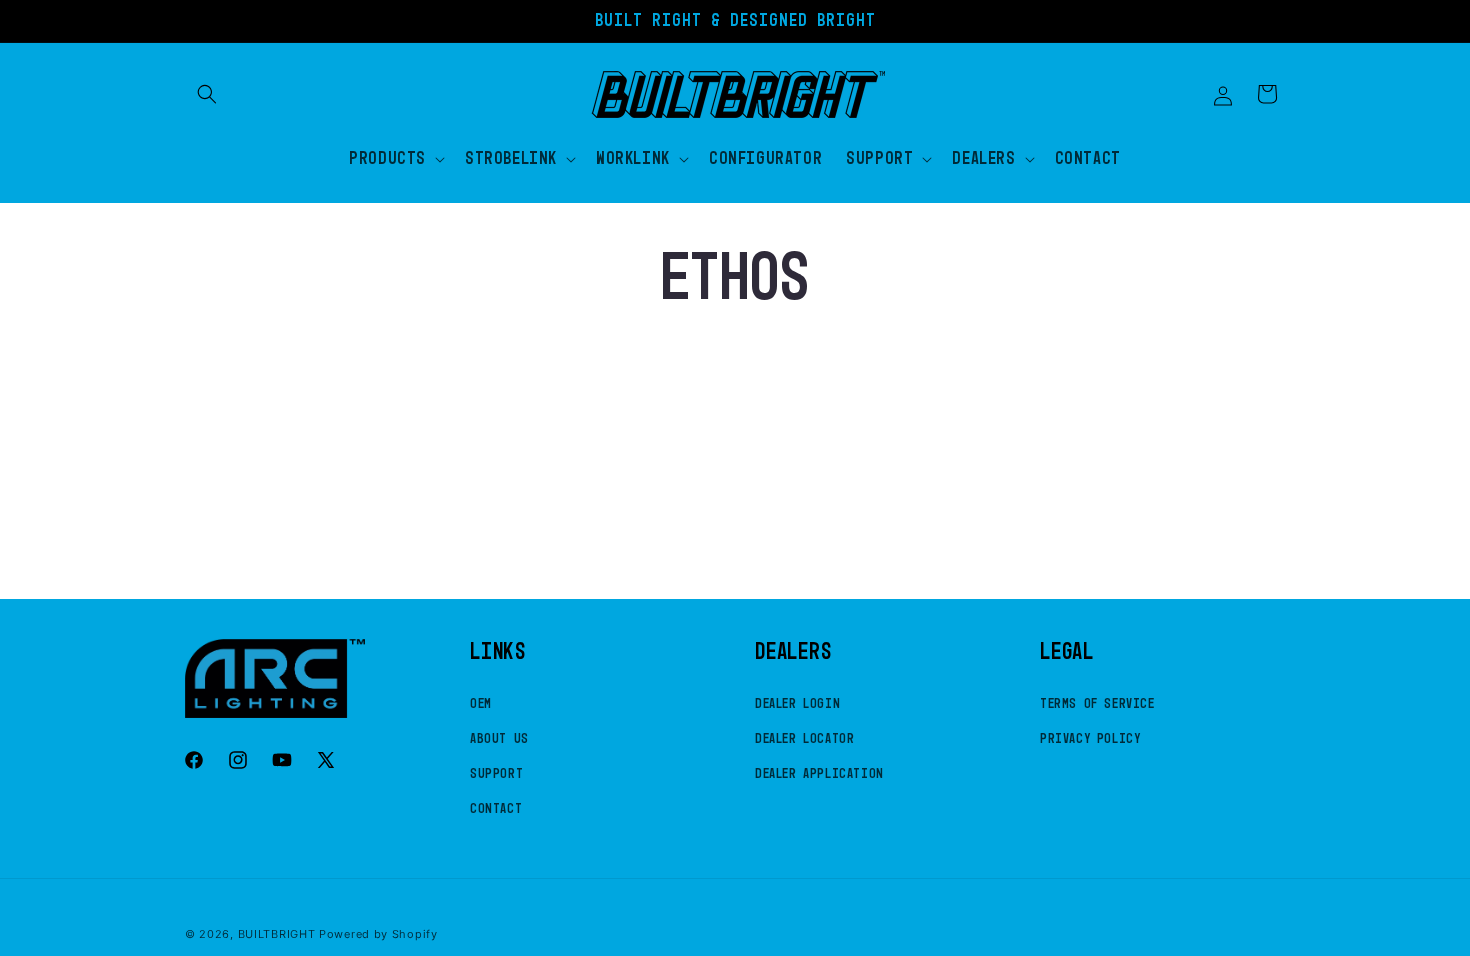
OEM (481, 704)
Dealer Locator (804, 739)
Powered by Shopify (378, 934)
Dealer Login (797, 704)
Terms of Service (1097, 704)
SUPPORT (496, 774)
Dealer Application (819, 774)
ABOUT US (499, 739)
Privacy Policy (1090, 739)
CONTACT (496, 809)
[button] (207, 94)
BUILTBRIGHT (277, 934)
